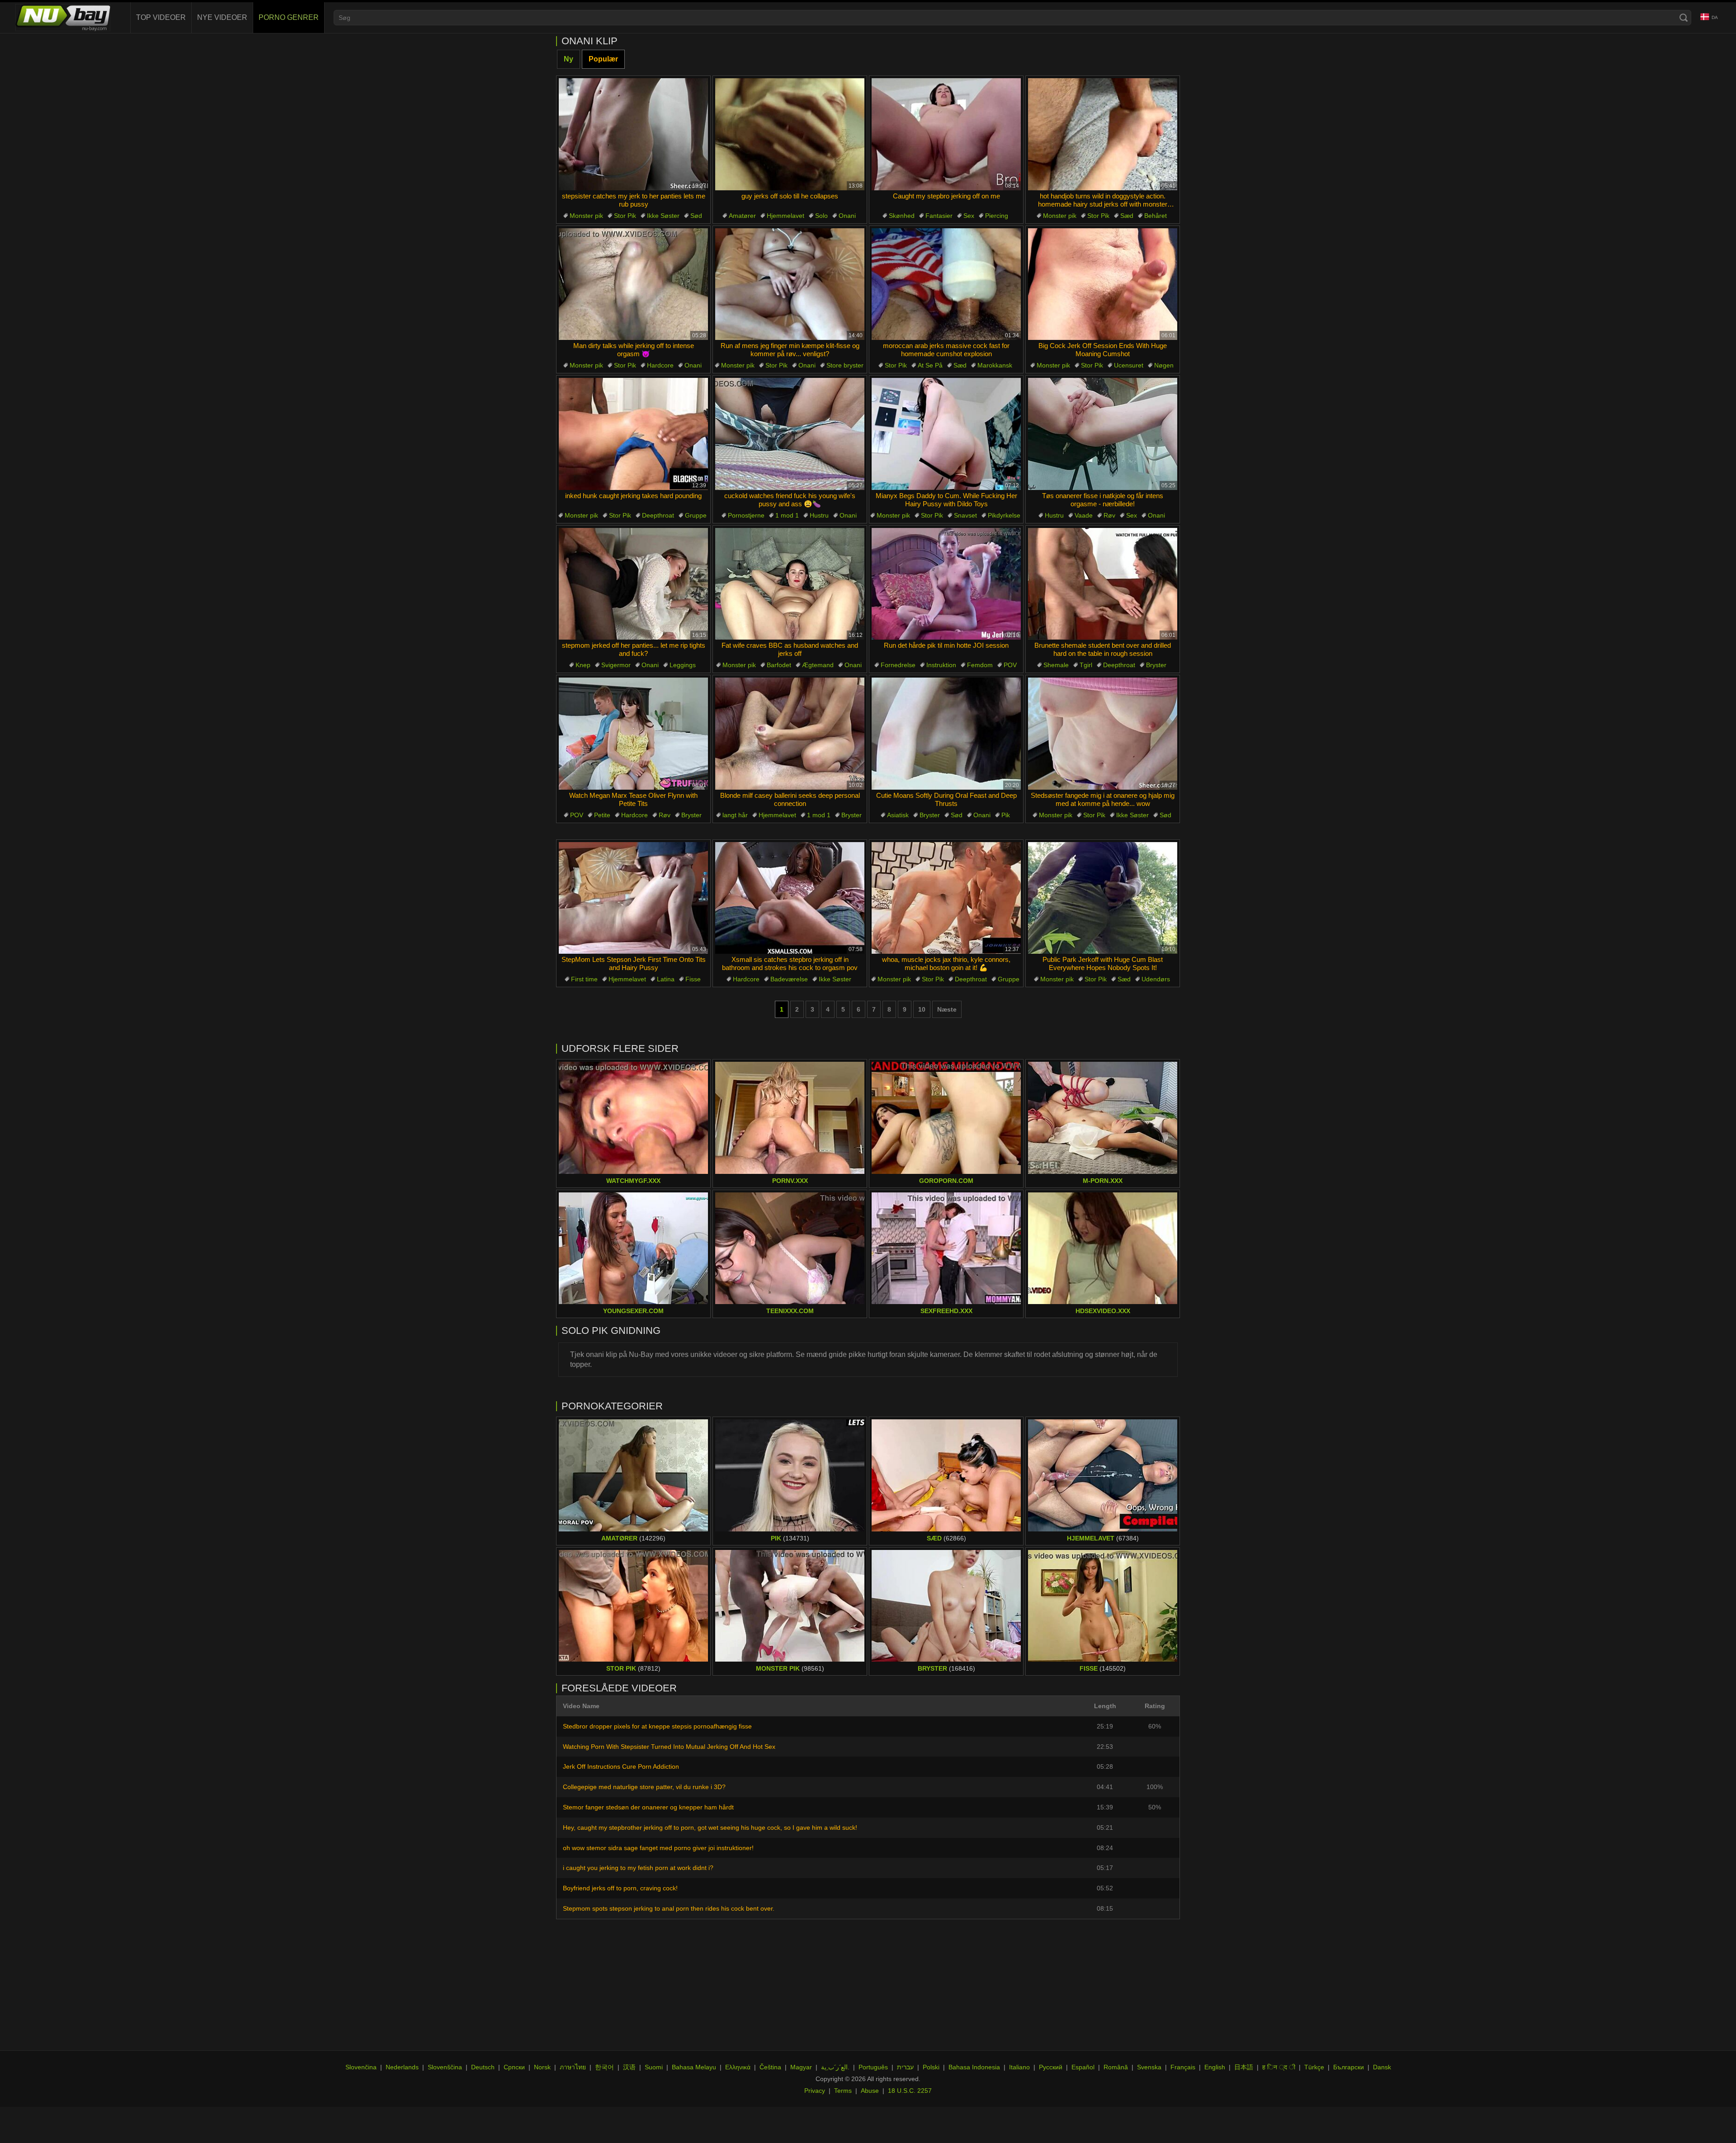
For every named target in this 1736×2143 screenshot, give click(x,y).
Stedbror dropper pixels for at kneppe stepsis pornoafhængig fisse (657, 1726)
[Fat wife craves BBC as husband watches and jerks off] (790, 584)
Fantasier (939, 216)
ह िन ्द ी (1279, 2067)
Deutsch (483, 2067)
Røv (1109, 515)
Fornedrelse (898, 665)
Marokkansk (995, 365)
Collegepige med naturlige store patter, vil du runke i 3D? (644, 1787)
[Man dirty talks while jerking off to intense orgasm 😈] (633, 284)
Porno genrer (289, 17)
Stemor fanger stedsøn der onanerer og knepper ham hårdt (648, 1807)
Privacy (815, 2091)
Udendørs (1156, 979)
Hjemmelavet (785, 216)
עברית (905, 2067)
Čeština (770, 2067)
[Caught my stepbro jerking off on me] (946, 134)
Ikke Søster (663, 216)
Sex (969, 216)
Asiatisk (898, 815)
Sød (696, 216)
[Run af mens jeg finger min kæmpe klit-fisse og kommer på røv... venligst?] (790, 284)
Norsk (542, 2067)
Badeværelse (789, 979)
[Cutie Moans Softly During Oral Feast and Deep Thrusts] (946, 734)
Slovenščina (445, 2067)
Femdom (980, 665)
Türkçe (1314, 2067)
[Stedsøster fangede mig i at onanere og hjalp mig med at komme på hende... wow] (1103, 734)
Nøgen (1164, 365)
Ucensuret (1129, 365)
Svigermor (616, 665)
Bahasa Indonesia (974, 2067)
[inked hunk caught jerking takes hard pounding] (633, 434)
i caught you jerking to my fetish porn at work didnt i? (638, 1868)
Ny (568, 59)
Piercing (997, 216)
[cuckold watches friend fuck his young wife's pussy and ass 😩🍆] (790, 434)
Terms (843, 2091)
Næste (947, 1009)
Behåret (1156, 216)
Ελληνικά (738, 2067)
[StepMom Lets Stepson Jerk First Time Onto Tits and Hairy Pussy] (633, 898)
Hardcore (660, 365)
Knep (583, 665)
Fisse (693, 979)
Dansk (1382, 2067)
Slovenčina (361, 2067)
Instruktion (941, 665)
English (1215, 2067)
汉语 (629, 2067)
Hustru (819, 515)
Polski (931, 2067)
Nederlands (402, 2067)
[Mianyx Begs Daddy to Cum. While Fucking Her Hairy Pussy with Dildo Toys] (946, 434)
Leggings (683, 665)
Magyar (801, 2067)
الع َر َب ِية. (835, 2067)
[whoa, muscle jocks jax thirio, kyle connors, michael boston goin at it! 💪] (946, 898)
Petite (602, 815)
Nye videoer (222, 17)
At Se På (930, 365)
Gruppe (696, 515)
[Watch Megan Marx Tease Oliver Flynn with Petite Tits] (633, 734)
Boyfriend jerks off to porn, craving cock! (620, 1888)
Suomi (654, 2067)
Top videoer (161, 17)
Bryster (1156, 665)
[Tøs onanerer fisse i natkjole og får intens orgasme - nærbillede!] (1103, 434)
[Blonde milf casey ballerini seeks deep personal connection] (790, 734)
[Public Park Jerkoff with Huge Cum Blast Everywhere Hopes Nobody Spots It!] (1103, 898)
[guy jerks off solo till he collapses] (790, 134)
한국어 (604, 2067)
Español (1083, 2067)
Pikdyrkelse (1004, 515)
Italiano (1019, 2067)
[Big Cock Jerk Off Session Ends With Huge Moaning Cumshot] (1103, 284)
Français (1183, 2067)
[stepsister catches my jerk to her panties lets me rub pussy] (633, 134)
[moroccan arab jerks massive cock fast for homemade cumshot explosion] (946, 284)
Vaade (1084, 515)
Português (873, 2067)
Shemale (1056, 665)
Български (1349, 2067)
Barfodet (779, 665)
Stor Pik (625, 216)
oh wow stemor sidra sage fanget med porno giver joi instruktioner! (658, 1848)
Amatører (742, 216)
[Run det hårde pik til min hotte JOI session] (946, 584)
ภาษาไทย (573, 2067)
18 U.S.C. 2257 (910, 2091)
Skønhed (902, 216)
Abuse (870, 2091)
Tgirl (1086, 665)
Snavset (965, 515)
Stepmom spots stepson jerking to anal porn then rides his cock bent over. (669, 1908)
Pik (1006, 815)
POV (1010, 665)
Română (1116, 2067)
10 (922, 1009)
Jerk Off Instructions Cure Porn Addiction (621, 1766)
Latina (666, 979)
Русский (1051, 2067)
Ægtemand (818, 665)
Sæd (1127, 216)
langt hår (735, 815)
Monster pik (586, 216)
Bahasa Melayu (694, 2067)
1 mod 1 (787, 515)
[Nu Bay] (63, 18)
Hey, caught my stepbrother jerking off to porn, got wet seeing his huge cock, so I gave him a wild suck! (710, 1827)
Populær (603, 59)
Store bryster (845, 365)
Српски (514, 2067)
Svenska (1149, 2067)
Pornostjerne (746, 515)
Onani (847, 216)
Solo (821, 216)
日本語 (1244, 2067)
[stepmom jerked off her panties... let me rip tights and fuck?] (633, 584)
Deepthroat (658, 515)
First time (584, 979)
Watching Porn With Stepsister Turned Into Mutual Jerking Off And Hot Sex (669, 1747)
